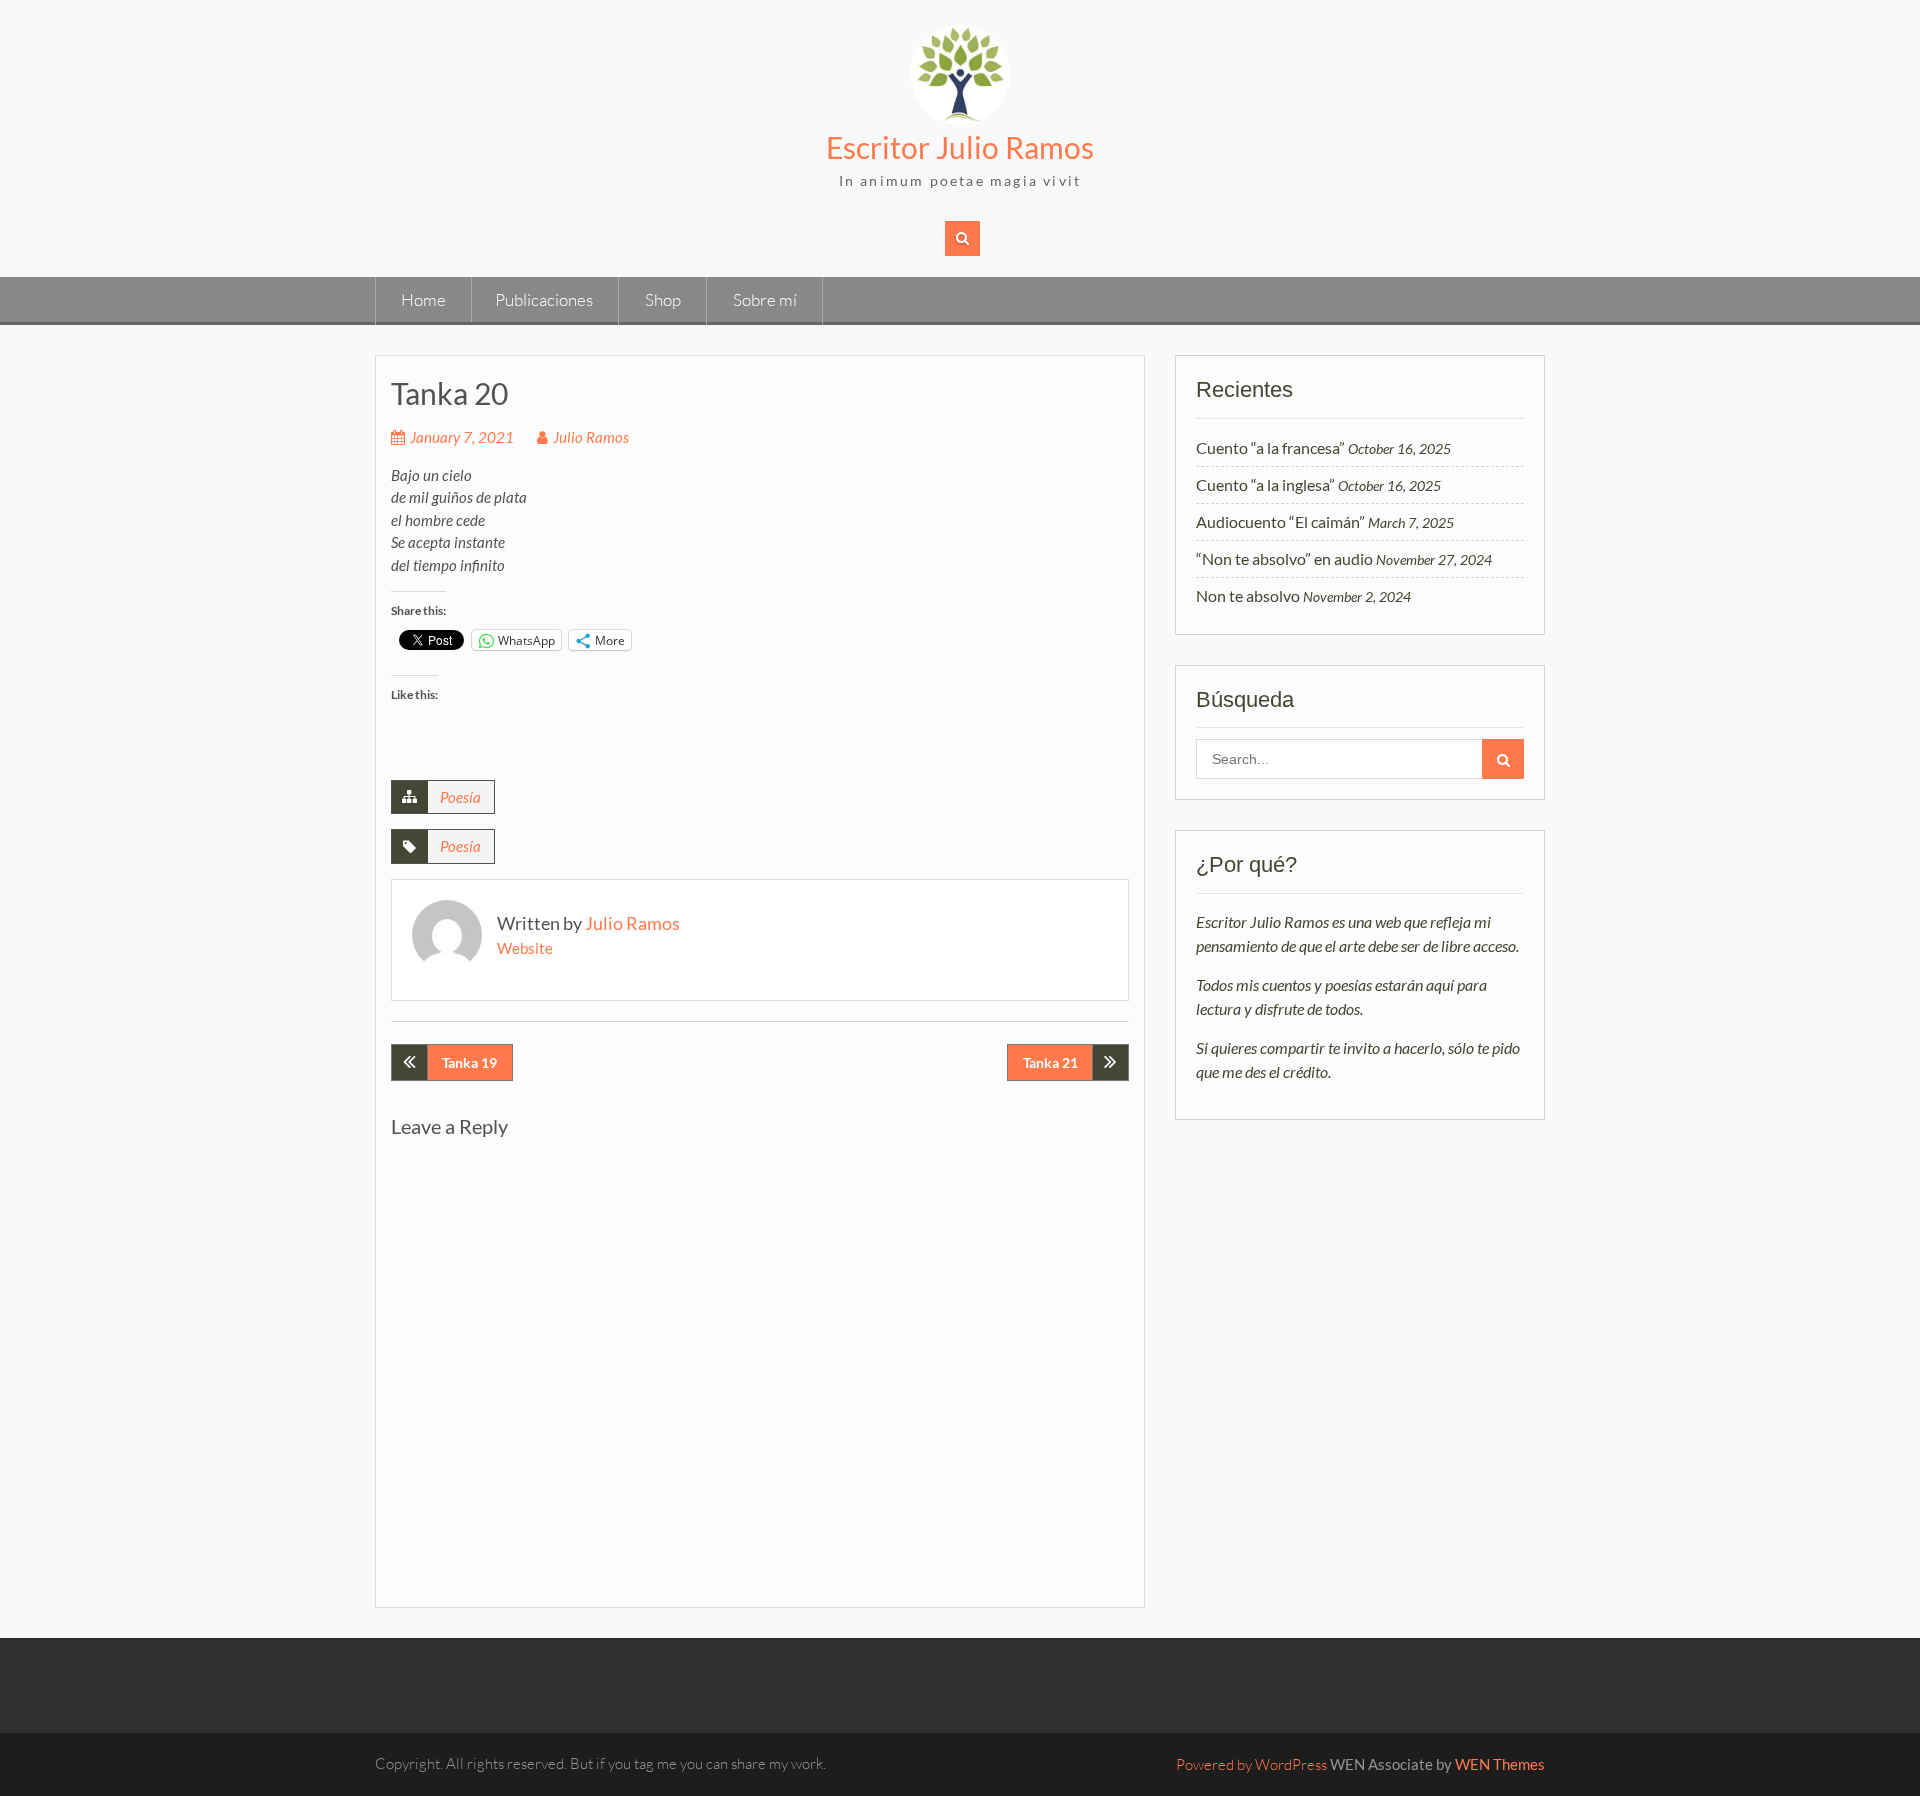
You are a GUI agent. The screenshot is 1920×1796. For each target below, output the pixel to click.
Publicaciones (544, 299)
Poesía (460, 797)
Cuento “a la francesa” (1270, 447)
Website (525, 948)
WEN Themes (1500, 1764)
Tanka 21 (1050, 1062)
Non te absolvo (1248, 595)
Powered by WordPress (1251, 1764)
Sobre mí (765, 299)
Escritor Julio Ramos (960, 147)
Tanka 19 (469, 1062)
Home (423, 299)
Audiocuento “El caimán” (1280, 521)
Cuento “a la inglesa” (1265, 484)
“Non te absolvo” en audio (1284, 558)
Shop (663, 299)
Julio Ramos (591, 437)
